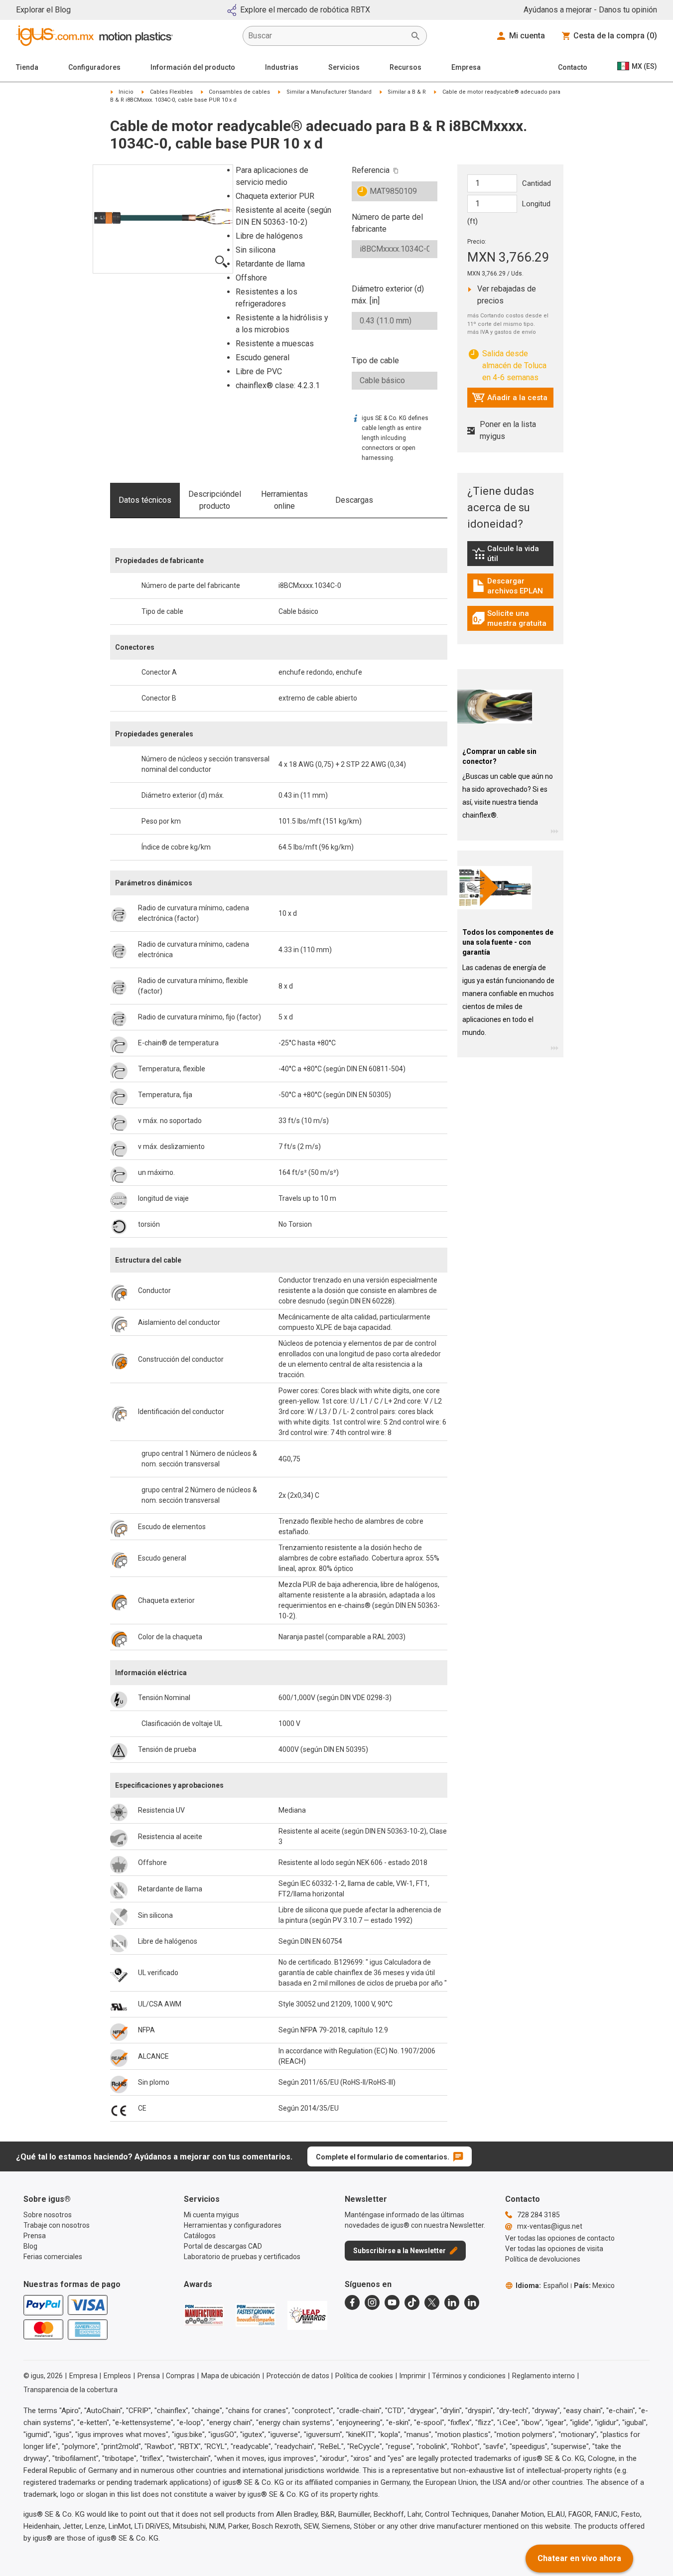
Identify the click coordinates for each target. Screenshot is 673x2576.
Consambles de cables (239, 92)
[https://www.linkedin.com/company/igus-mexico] (452, 2302)
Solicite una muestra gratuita (513, 618)
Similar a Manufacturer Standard (329, 92)
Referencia (371, 170)
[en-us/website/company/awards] (204, 2315)
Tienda (27, 67)
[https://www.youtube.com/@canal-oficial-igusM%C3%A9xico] (392, 2302)
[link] (510, 557)
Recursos (405, 67)
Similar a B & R (407, 92)
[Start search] (415, 36)
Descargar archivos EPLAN (513, 586)
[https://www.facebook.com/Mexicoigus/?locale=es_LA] (352, 2302)
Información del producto (193, 67)
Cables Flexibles (171, 92)
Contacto (573, 67)
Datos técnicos (145, 500)
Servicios (344, 67)
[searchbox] (327, 36)
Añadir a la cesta (510, 400)
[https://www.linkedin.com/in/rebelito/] (472, 2302)
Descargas (354, 500)
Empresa (466, 67)
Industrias (282, 67)
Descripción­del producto (215, 500)
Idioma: (542, 2286)
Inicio (126, 92)
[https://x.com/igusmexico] (432, 2302)
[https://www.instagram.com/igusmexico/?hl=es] (372, 2302)
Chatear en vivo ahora (579, 2558)
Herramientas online (284, 500)
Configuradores (94, 67)
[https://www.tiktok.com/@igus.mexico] (412, 2302)
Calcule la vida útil (513, 554)
